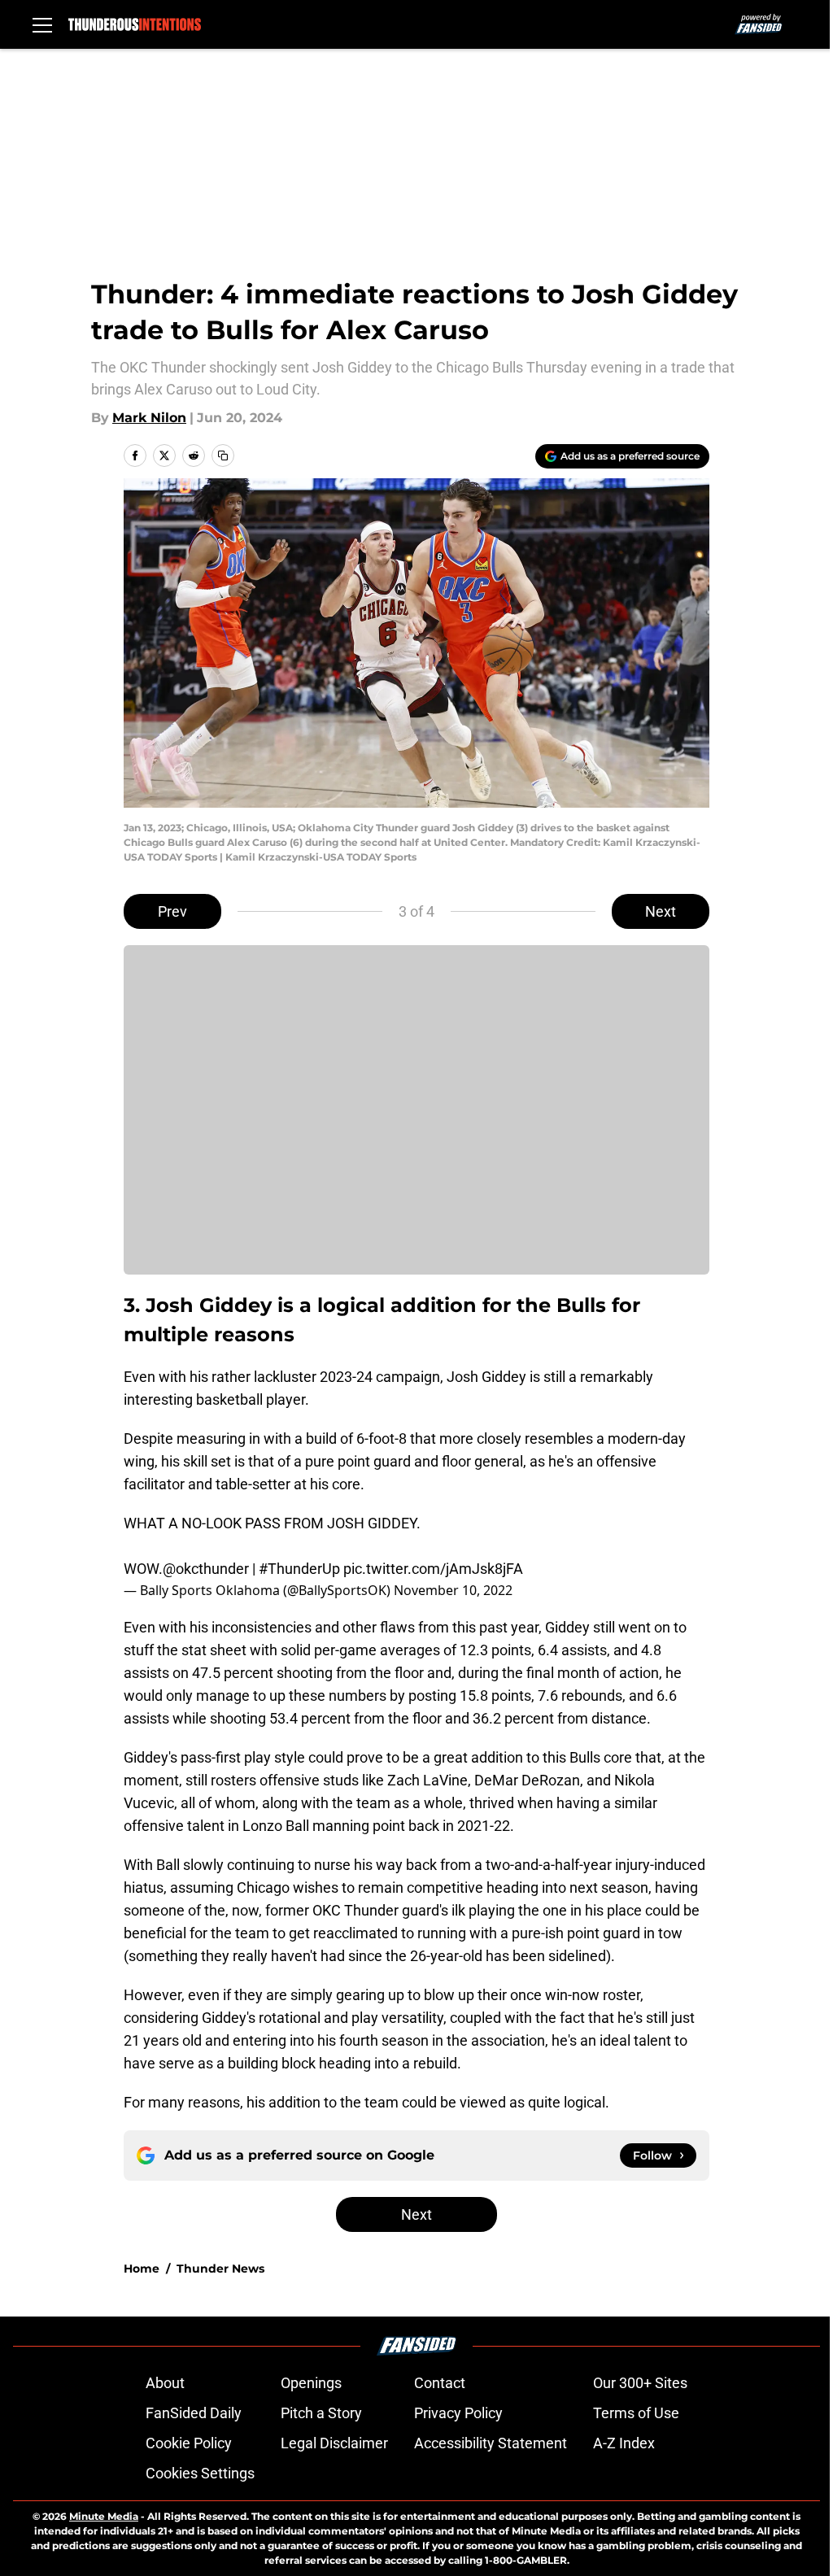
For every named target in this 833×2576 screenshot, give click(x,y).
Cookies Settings (200, 2473)
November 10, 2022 (453, 1590)
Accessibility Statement (491, 2443)
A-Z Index (624, 2443)
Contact (440, 2383)
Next (661, 911)
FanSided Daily (194, 2413)
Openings (311, 2383)
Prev (172, 911)
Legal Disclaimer (334, 2443)
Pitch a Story (321, 2413)
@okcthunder (206, 1569)
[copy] (223, 455)
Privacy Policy (458, 2413)
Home (142, 2269)
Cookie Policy (189, 2443)
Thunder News (220, 2269)
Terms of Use (636, 2413)
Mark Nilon (149, 418)
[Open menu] (42, 24)
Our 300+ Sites (640, 2383)
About (165, 2383)
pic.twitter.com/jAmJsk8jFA (433, 1569)
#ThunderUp (299, 1569)
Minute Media (104, 2516)
